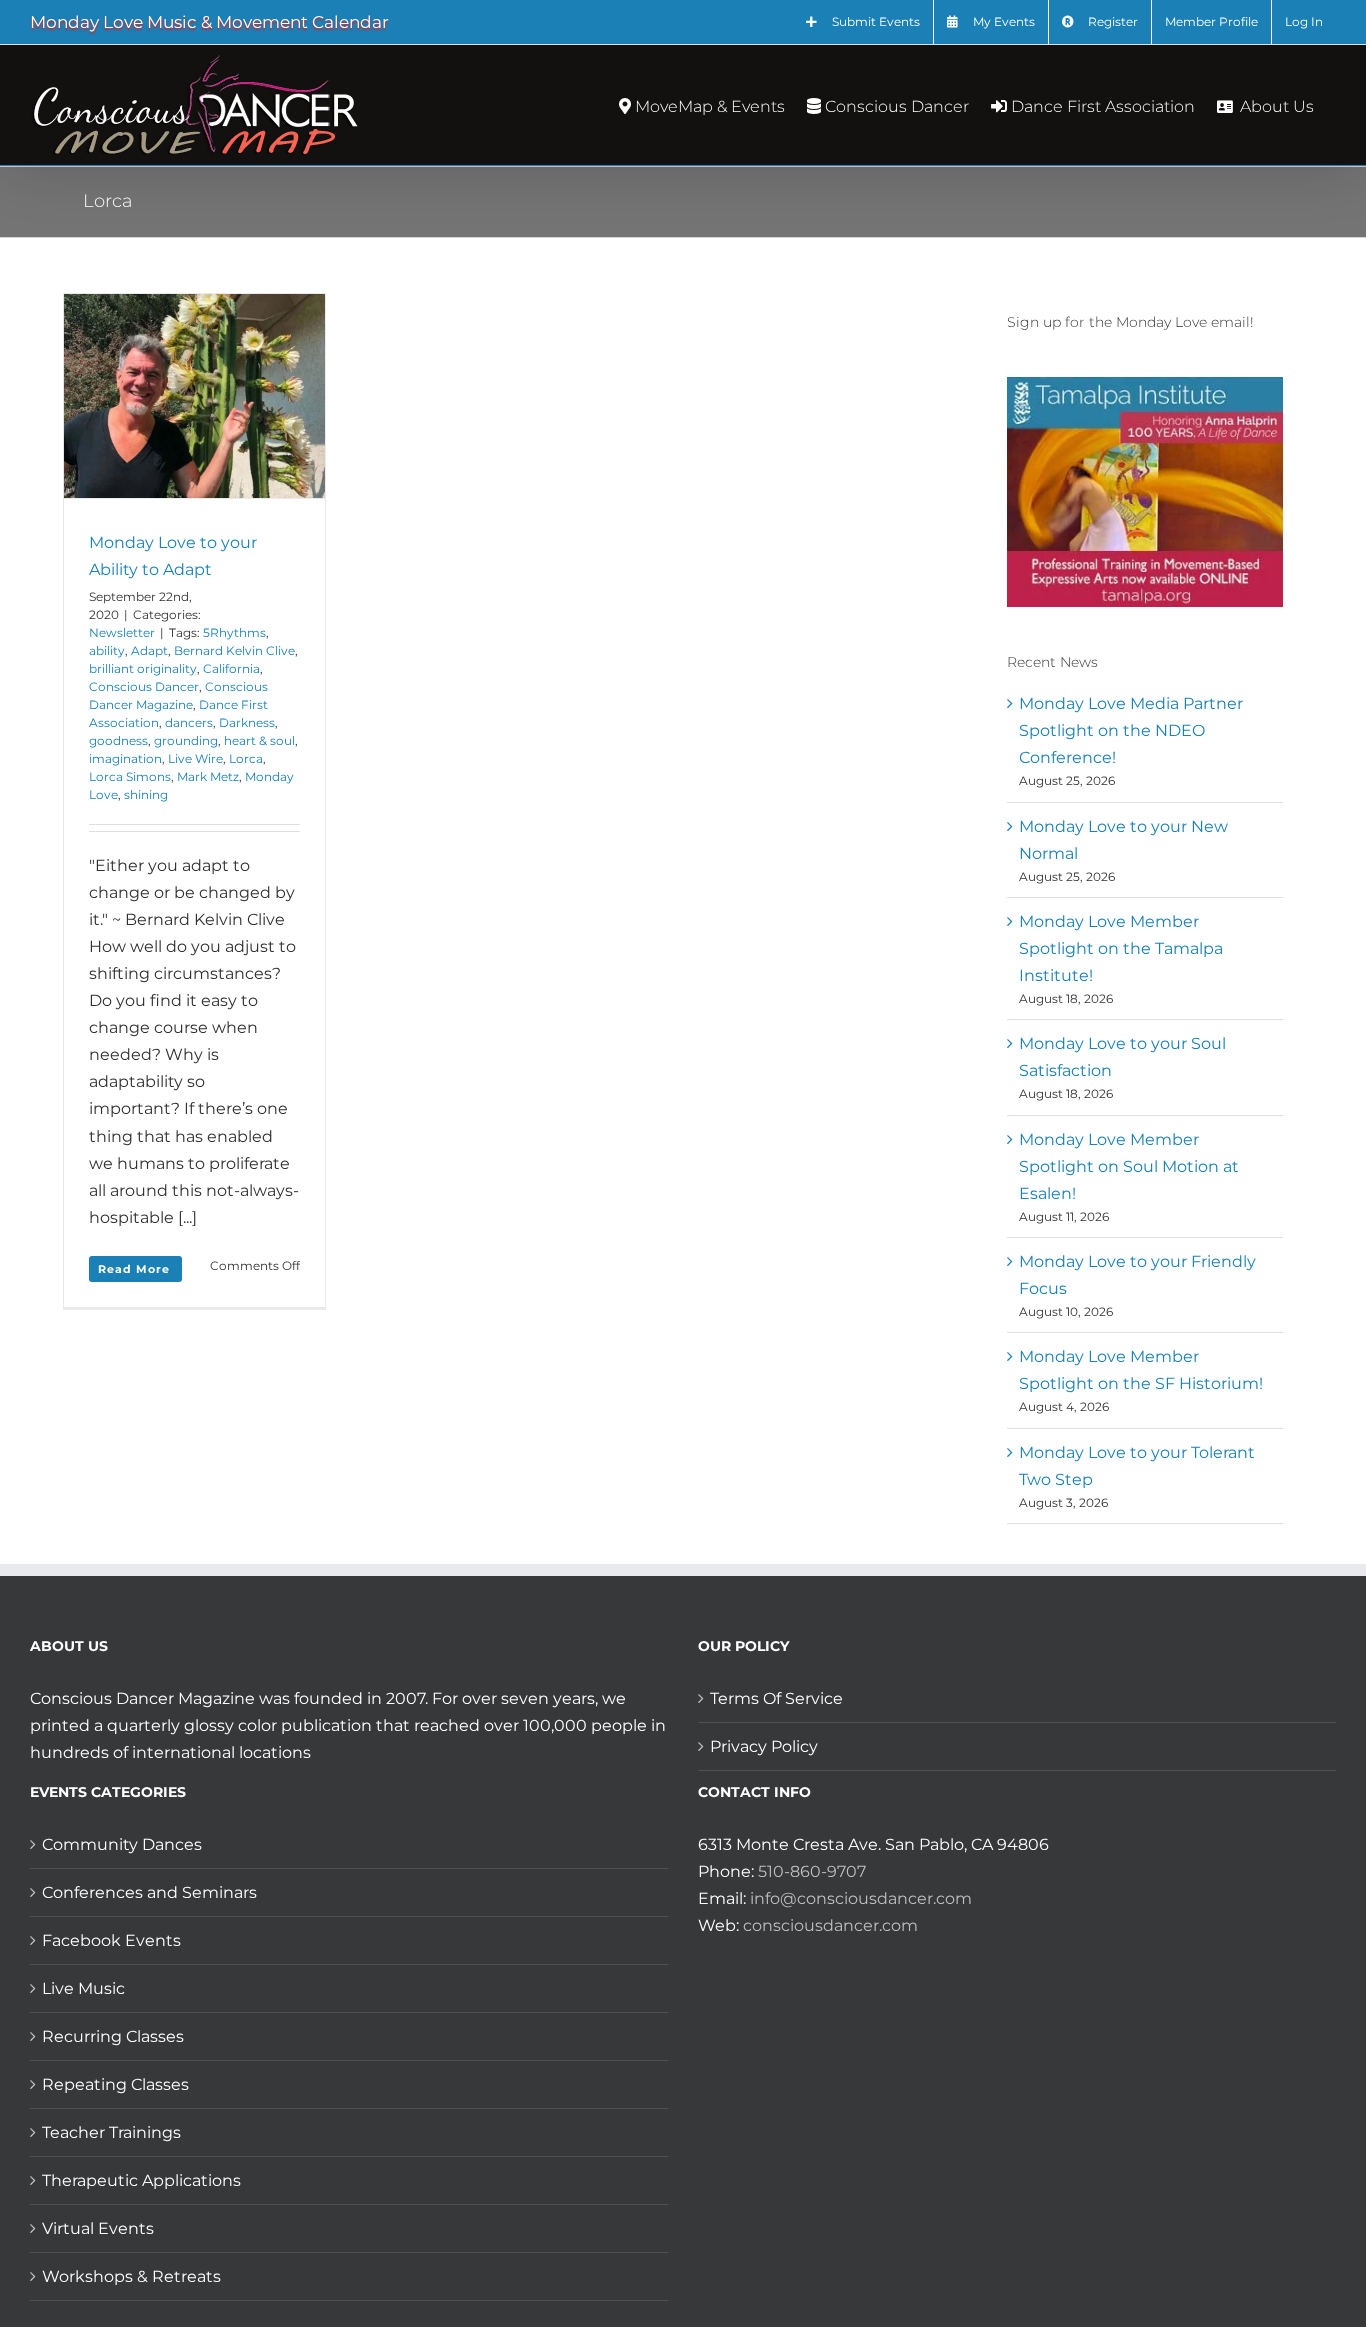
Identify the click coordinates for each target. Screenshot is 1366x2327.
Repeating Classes (115, 2084)
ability (107, 650)
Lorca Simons (130, 776)
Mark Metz (208, 776)
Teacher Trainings (111, 2132)
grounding (186, 740)
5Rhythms (234, 632)
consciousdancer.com (830, 1925)
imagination (125, 758)
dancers (189, 722)
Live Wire (195, 758)
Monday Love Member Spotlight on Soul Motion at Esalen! (1129, 1166)
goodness (118, 740)
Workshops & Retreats (131, 2276)
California (231, 668)
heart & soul (259, 740)
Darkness (247, 722)
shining (146, 794)
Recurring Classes (113, 2036)
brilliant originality (143, 668)
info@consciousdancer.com (861, 1898)
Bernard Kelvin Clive (234, 650)
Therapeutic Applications (141, 2180)
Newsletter (122, 632)
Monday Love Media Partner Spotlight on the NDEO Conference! (1131, 730)
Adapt (149, 650)
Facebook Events (111, 1940)
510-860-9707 (812, 1871)
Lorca (246, 758)
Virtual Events (98, 2228)
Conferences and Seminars (149, 1892)
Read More (134, 1269)
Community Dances (122, 1844)
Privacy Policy (764, 1746)
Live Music (83, 1988)
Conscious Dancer (144, 686)
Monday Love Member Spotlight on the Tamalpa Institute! (1121, 948)
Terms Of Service (776, 1698)
